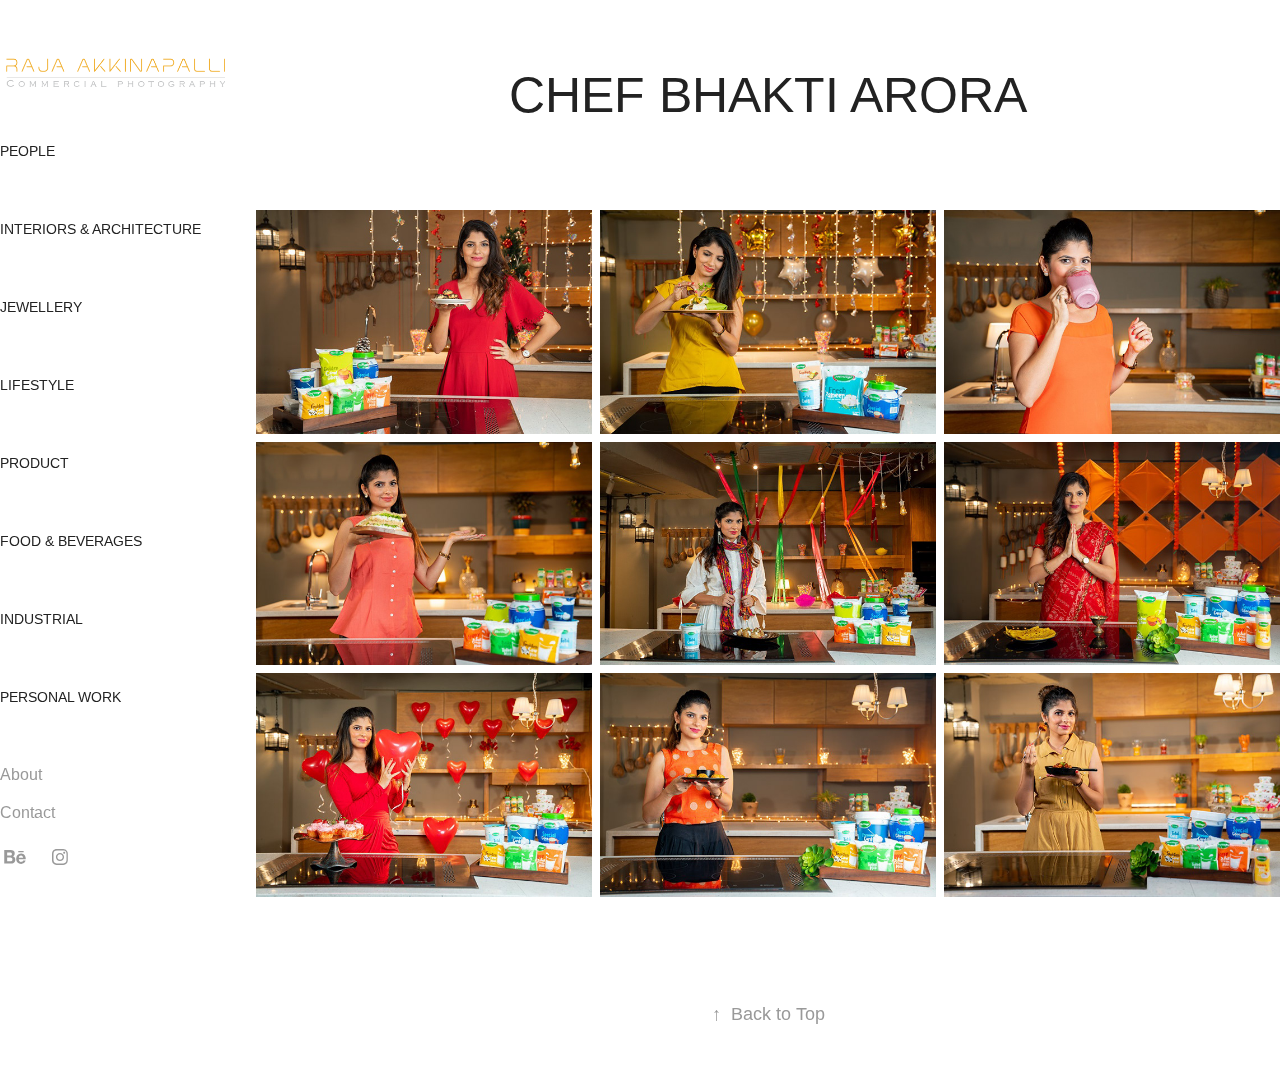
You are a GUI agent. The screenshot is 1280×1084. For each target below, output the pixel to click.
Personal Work (60, 697)
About (21, 774)
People (27, 151)
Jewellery (41, 307)
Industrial (41, 619)
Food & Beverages (71, 541)
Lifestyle (37, 385)
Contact (27, 812)
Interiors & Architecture (100, 229)
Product (34, 463)
